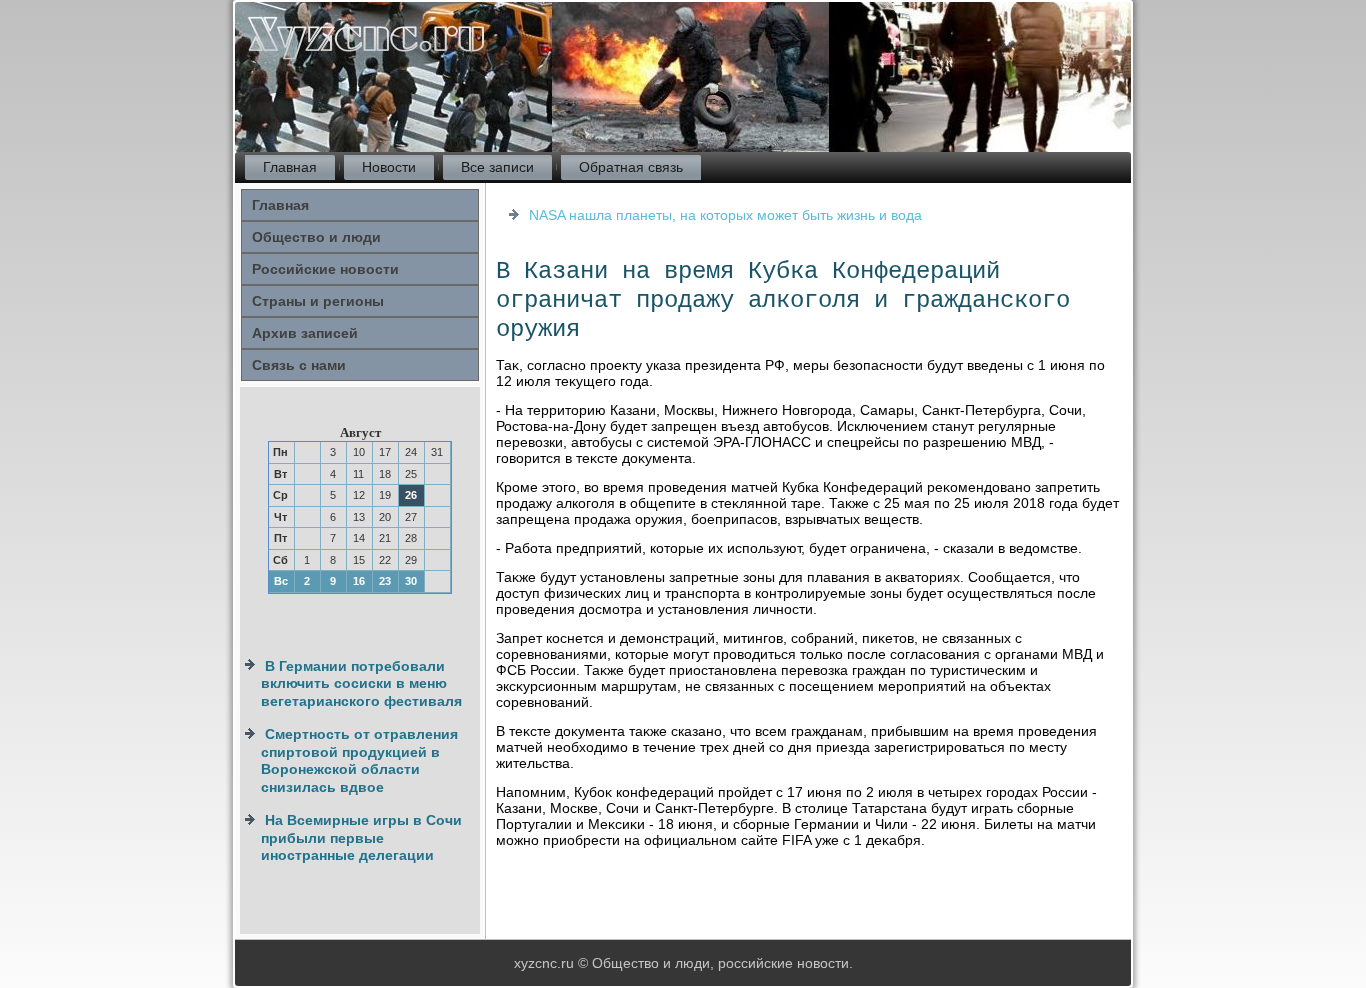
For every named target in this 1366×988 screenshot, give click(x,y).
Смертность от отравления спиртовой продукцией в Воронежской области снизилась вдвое (359, 760)
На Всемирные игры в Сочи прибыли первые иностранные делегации (361, 837)
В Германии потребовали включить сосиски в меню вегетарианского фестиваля (361, 683)
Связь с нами (299, 365)
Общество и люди (316, 237)
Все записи (497, 167)
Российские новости (325, 269)
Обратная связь (631, 167)
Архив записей (305, 333)
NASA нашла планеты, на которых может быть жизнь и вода (725, 215)
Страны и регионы (318, 301)
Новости (389, 167)
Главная (290, 167)
